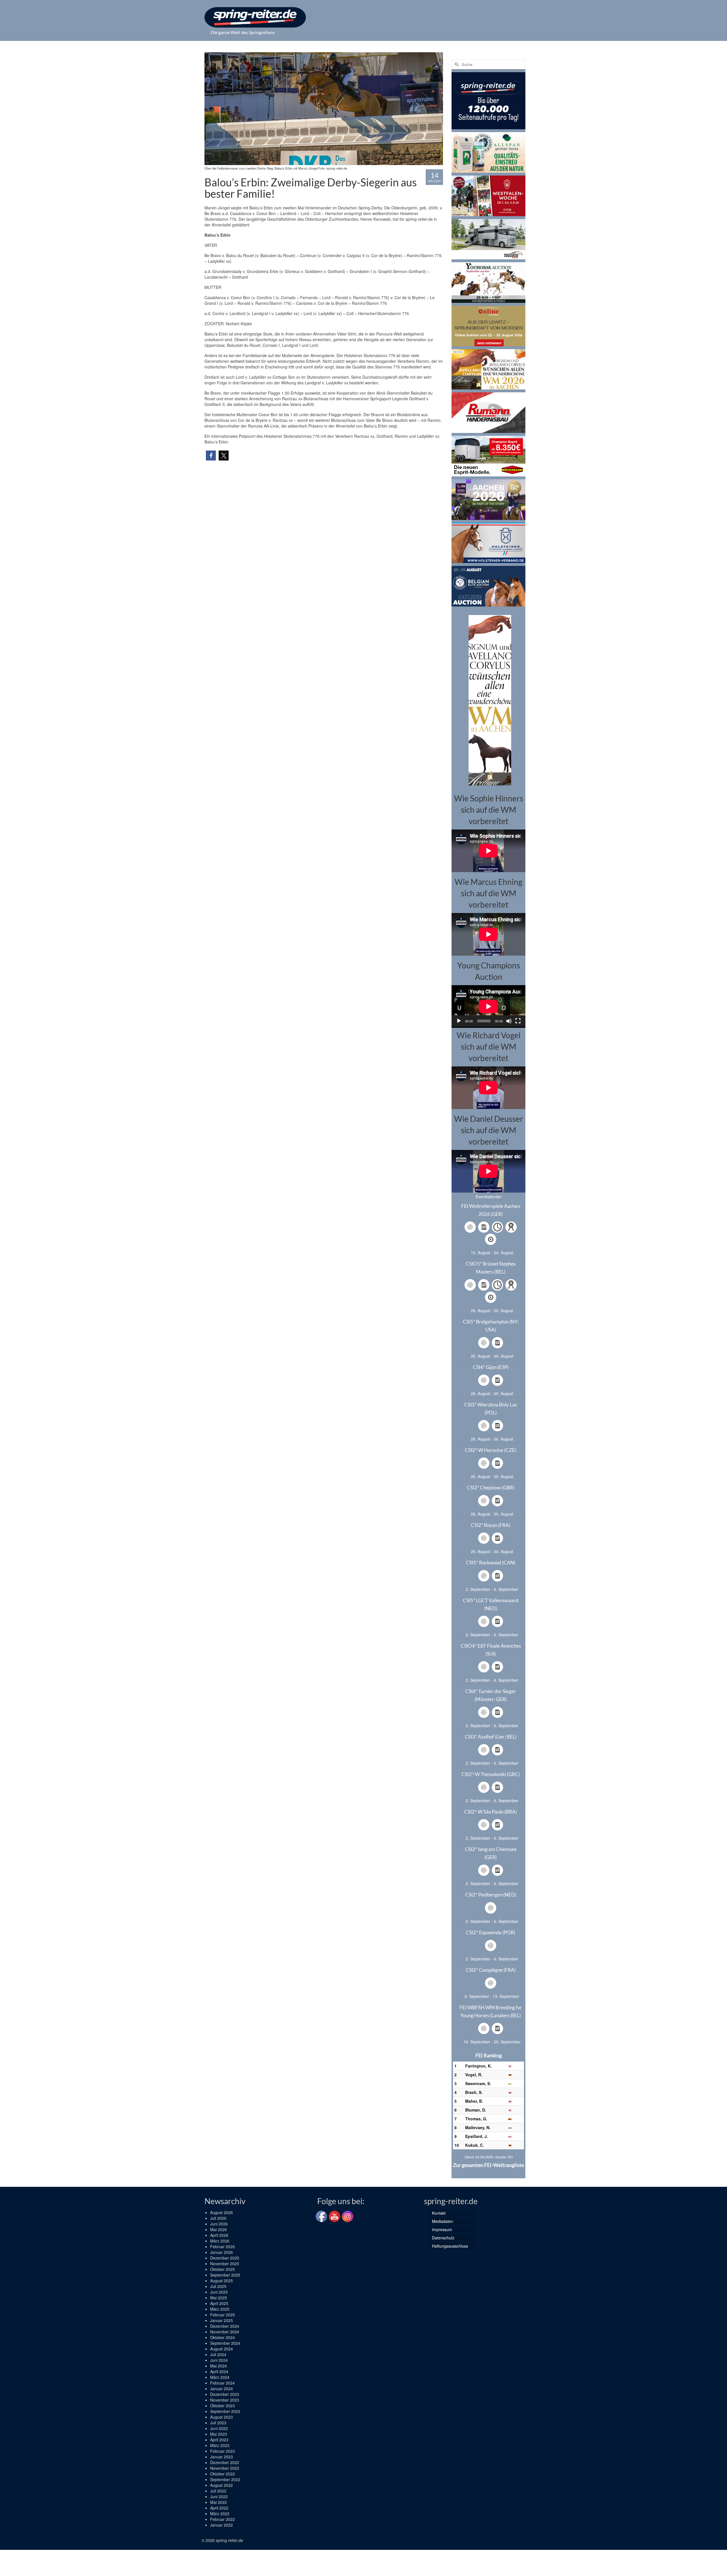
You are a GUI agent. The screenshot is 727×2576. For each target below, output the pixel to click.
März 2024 (220, 2377)
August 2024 (222, 2349)
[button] (211, 456)
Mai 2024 (219, 2366)
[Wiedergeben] (459, 1021)
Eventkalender (489, 1197)
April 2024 (219, 2371)
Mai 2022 (219, 2502)
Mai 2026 (219, 2229)
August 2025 (222, 2281)
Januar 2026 (222, 2252)
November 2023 (225, 2400)
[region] (488, 700)
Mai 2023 (219, 2434)
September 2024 (225, 2343)
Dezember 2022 (225, 2462)
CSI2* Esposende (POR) (491, 1932)
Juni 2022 (219, 2496)
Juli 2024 (218, 2354)
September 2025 (225, 2275)
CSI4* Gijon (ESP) (491, 1367)
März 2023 (220, 2445)
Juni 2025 (219, 2292)
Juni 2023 (219, 2428)
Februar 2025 (223, 2315)
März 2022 (220, 2514)
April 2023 (219, 2440)
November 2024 (225, 2332)
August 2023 (222, 2417)
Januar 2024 (222, 2389)
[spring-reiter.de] (255, 17)
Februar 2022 (223, 2519)
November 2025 (225, 2264)
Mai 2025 (219, 2298)
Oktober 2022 (223, 2474)
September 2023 (225, 2411)
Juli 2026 (218, 2218)
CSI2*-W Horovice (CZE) (491, 1450)
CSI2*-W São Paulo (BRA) (491, 1812)
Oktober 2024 (223, 2337)
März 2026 (220, 2241)
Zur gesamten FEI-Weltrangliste (488, 2165)
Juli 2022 (218, 2491)
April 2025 (219, 2303)
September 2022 (225, 2479)
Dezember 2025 (225, 2258)
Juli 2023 (218, 2423)
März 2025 (220, 2309)
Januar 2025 (222, 2320)
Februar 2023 (223, 2451)
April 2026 (219, 2235)
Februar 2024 (223, 2383)
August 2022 (222, 2485)
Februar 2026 (223, 2246)
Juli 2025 (218, 2286)
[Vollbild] (518, 1021)
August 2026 (222, 2212)
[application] (488, 1006)
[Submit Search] (456, 64)
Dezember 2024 (225, 2326)
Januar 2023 (222, 2457)
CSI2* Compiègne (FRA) (491, 1970)
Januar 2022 (222, 2525)
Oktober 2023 (223, 2406)
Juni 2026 (219, 2224)
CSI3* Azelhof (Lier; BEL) (491, 1737)
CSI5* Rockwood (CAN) (491, 1563)
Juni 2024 (219, 2360)
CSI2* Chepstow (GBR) (491, 1488)
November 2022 (225, 2468)
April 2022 (219, 2508)
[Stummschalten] (509, 1021)
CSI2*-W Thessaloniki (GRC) (491, 1774)
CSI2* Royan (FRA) (491, 1525)
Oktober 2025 (223, 2269)
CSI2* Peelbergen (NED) (491, 1895)
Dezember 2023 (225, 2394)
